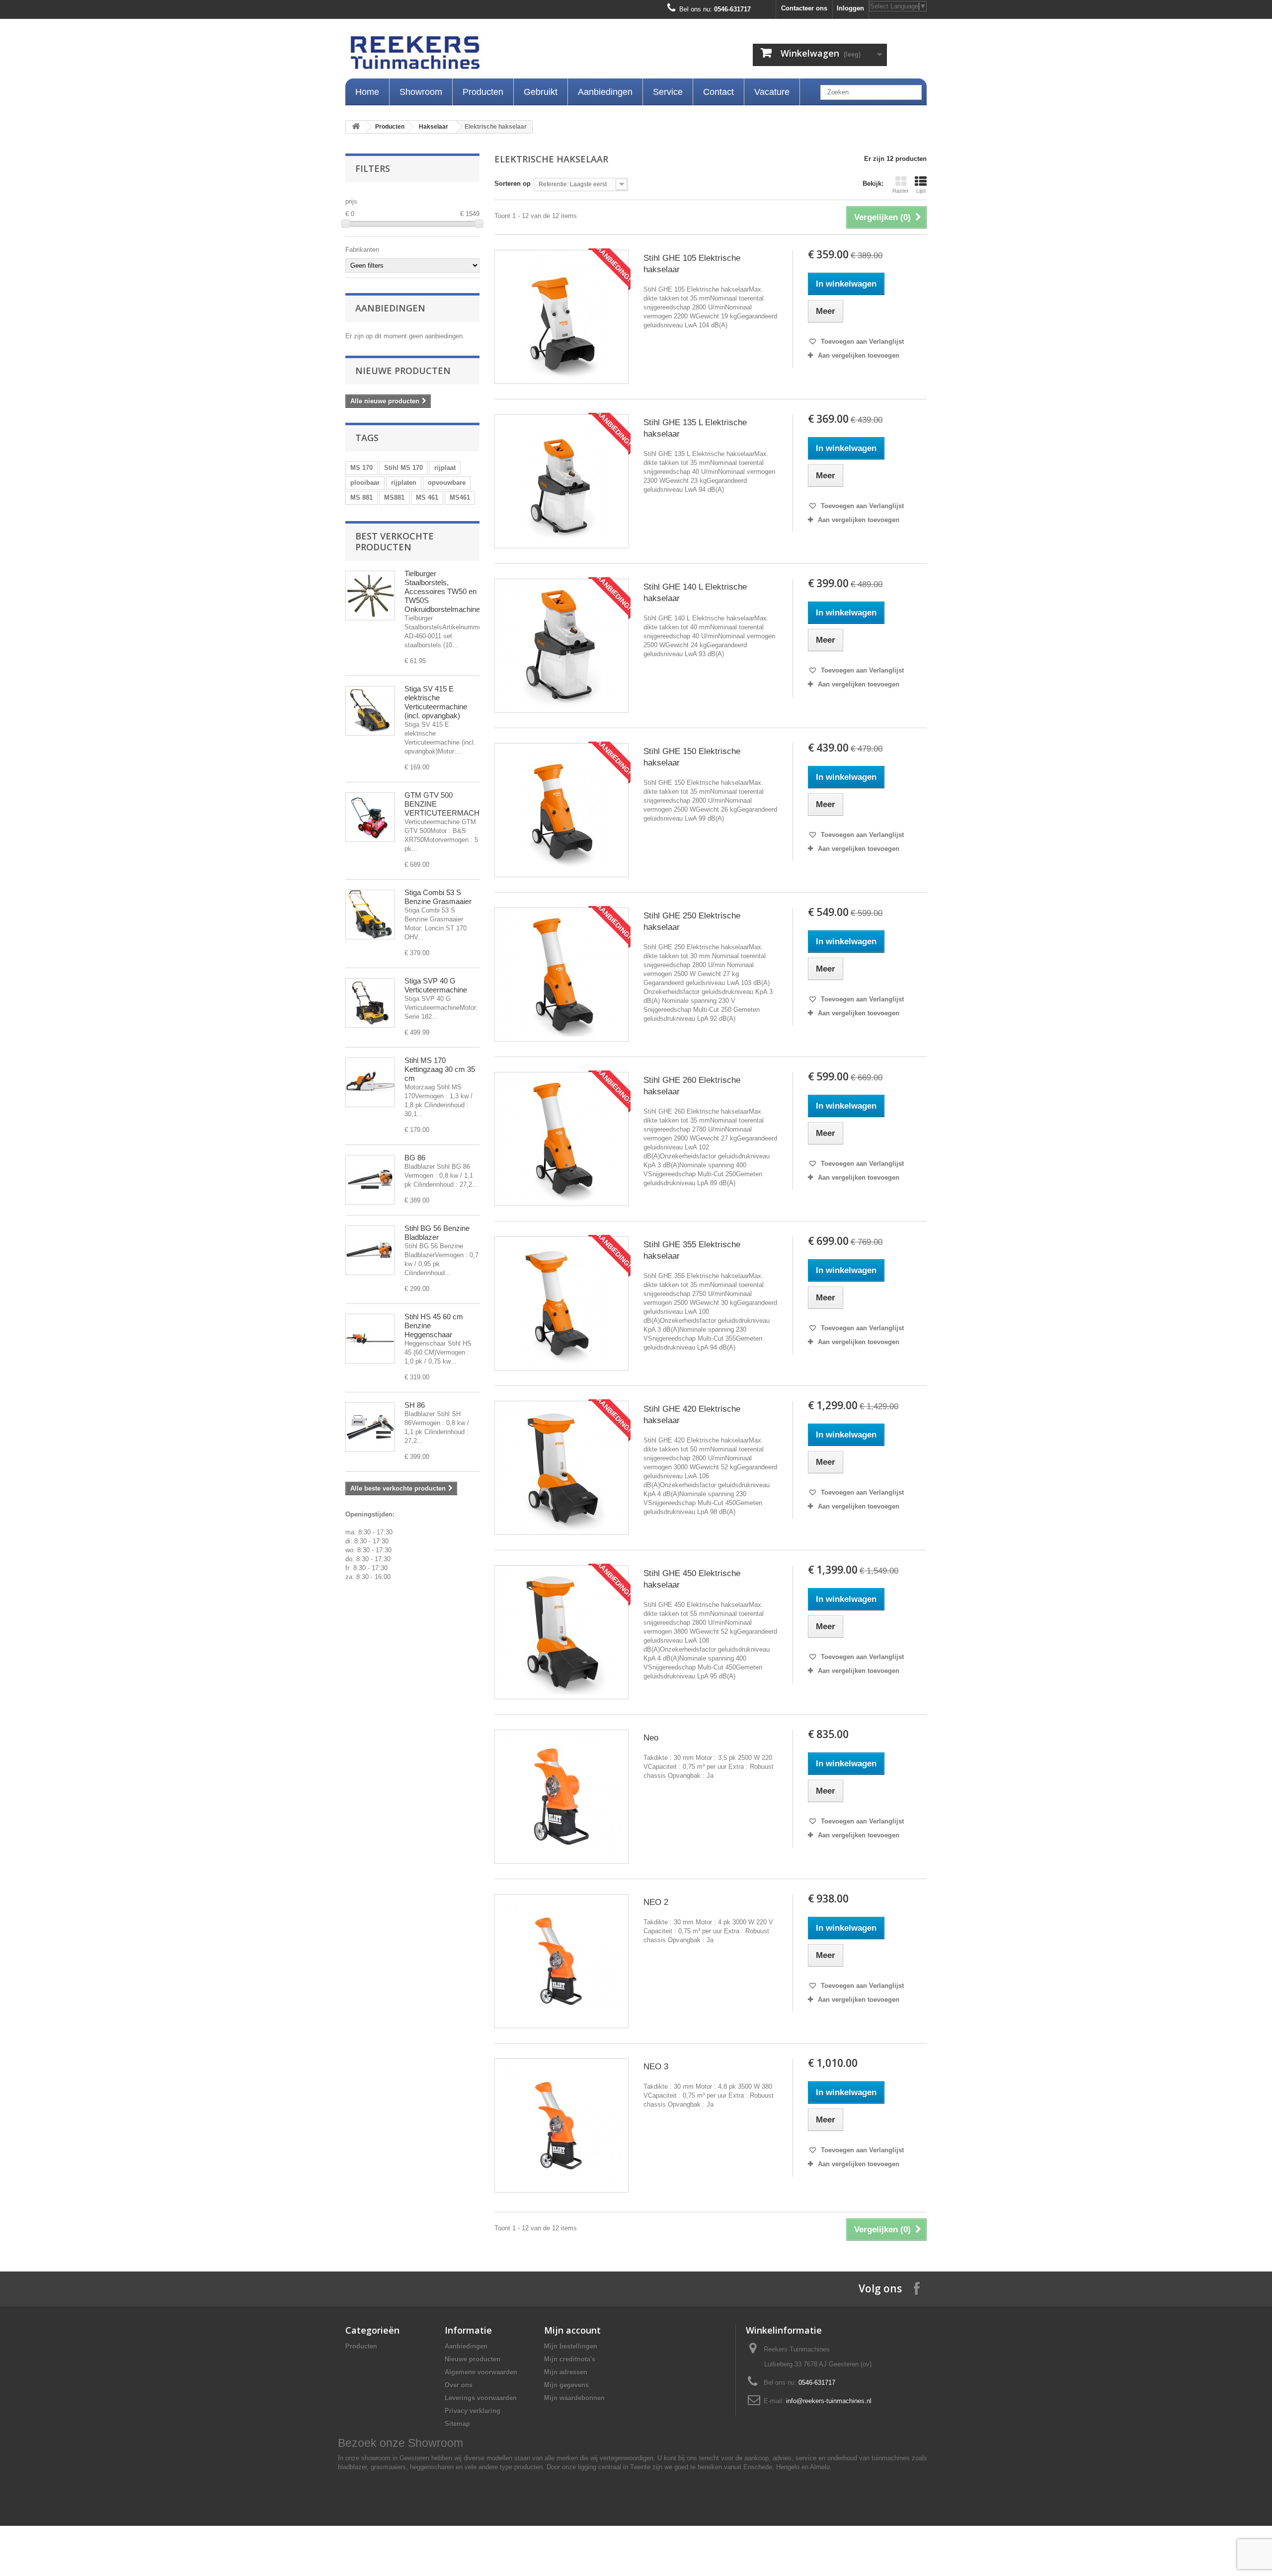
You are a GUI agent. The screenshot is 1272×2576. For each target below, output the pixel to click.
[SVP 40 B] (370, 1003)
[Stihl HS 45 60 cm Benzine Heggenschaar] (370, 1339)
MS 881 (361, 497)
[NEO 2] (561, 1961)
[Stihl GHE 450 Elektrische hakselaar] (561, 1632)
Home (367, 92)
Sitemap (457, 2424)
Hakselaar (434, 127)
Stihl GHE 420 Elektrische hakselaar (692, 1415)
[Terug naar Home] (356, 127)
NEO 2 (656, 1902)
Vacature (772, 92)
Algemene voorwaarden (481, 2372)
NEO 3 (656, 2067)
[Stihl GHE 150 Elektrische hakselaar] (561, 810)
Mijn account (572, 2330)
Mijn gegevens (566, 2385)
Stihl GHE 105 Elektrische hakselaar (692, 264)
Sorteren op (513, 184)
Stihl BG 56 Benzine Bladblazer (437, 1233)
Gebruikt (541, 92)
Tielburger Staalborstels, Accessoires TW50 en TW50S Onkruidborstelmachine (442, 591)
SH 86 (415, 1405)
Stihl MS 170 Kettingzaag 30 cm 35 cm (440, 1069)
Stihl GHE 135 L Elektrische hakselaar (695, 428)
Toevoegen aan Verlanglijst (861, 341)
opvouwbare (447, 483)
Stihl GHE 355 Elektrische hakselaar (692, 1250)
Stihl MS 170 (403, 468)
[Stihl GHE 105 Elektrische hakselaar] (561, 317)
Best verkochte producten (395, 541)
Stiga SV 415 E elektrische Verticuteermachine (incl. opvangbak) (436, 702)
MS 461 (427, 497)
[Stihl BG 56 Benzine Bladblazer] (370, 1250)
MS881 (394, 497)
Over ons (459, 2385)
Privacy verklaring (473, 2411)
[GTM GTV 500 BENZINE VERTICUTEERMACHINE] (370, 817)
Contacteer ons (804, 8)
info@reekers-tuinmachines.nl (829, 2401)
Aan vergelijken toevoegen (859, 355)
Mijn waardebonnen (574, 2398)
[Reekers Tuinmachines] (517, 55)
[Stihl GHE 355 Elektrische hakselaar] (561, 1303)
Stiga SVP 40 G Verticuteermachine (436, 985)
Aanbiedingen (605, 92)
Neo (651, 1738)
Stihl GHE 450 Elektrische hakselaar (692, 1579)
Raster (901, 191)
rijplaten (404, 483)
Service (668, 92)
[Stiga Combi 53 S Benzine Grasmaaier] (370, 914)
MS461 (460, 497)
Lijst (921, 191)
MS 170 (361, 468)
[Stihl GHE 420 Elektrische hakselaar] (561, 1468)
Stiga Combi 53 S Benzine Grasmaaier (438, 897)
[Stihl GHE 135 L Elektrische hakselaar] (561, 481)
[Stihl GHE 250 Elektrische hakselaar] (561, 975)
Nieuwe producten (403, 371)
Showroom (421, 92)
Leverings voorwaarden (481, 2398)
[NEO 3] (561, 2125)
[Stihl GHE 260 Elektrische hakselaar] (561, 1139)
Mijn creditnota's (570, 2359)
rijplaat (445, 468)
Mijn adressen (566, 2372)
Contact (718, 92)
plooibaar (365, 483)
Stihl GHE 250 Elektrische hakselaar (692, 921)
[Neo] (561, 1797)
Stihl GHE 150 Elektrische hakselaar (692, 757)
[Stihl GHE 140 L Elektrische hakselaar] (561, 646)
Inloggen (850, 8)
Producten (483, 92)
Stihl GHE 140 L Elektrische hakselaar (695, 593)
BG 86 (415, 1158)
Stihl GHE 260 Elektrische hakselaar (692, 1086)
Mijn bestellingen (571, 2346)
